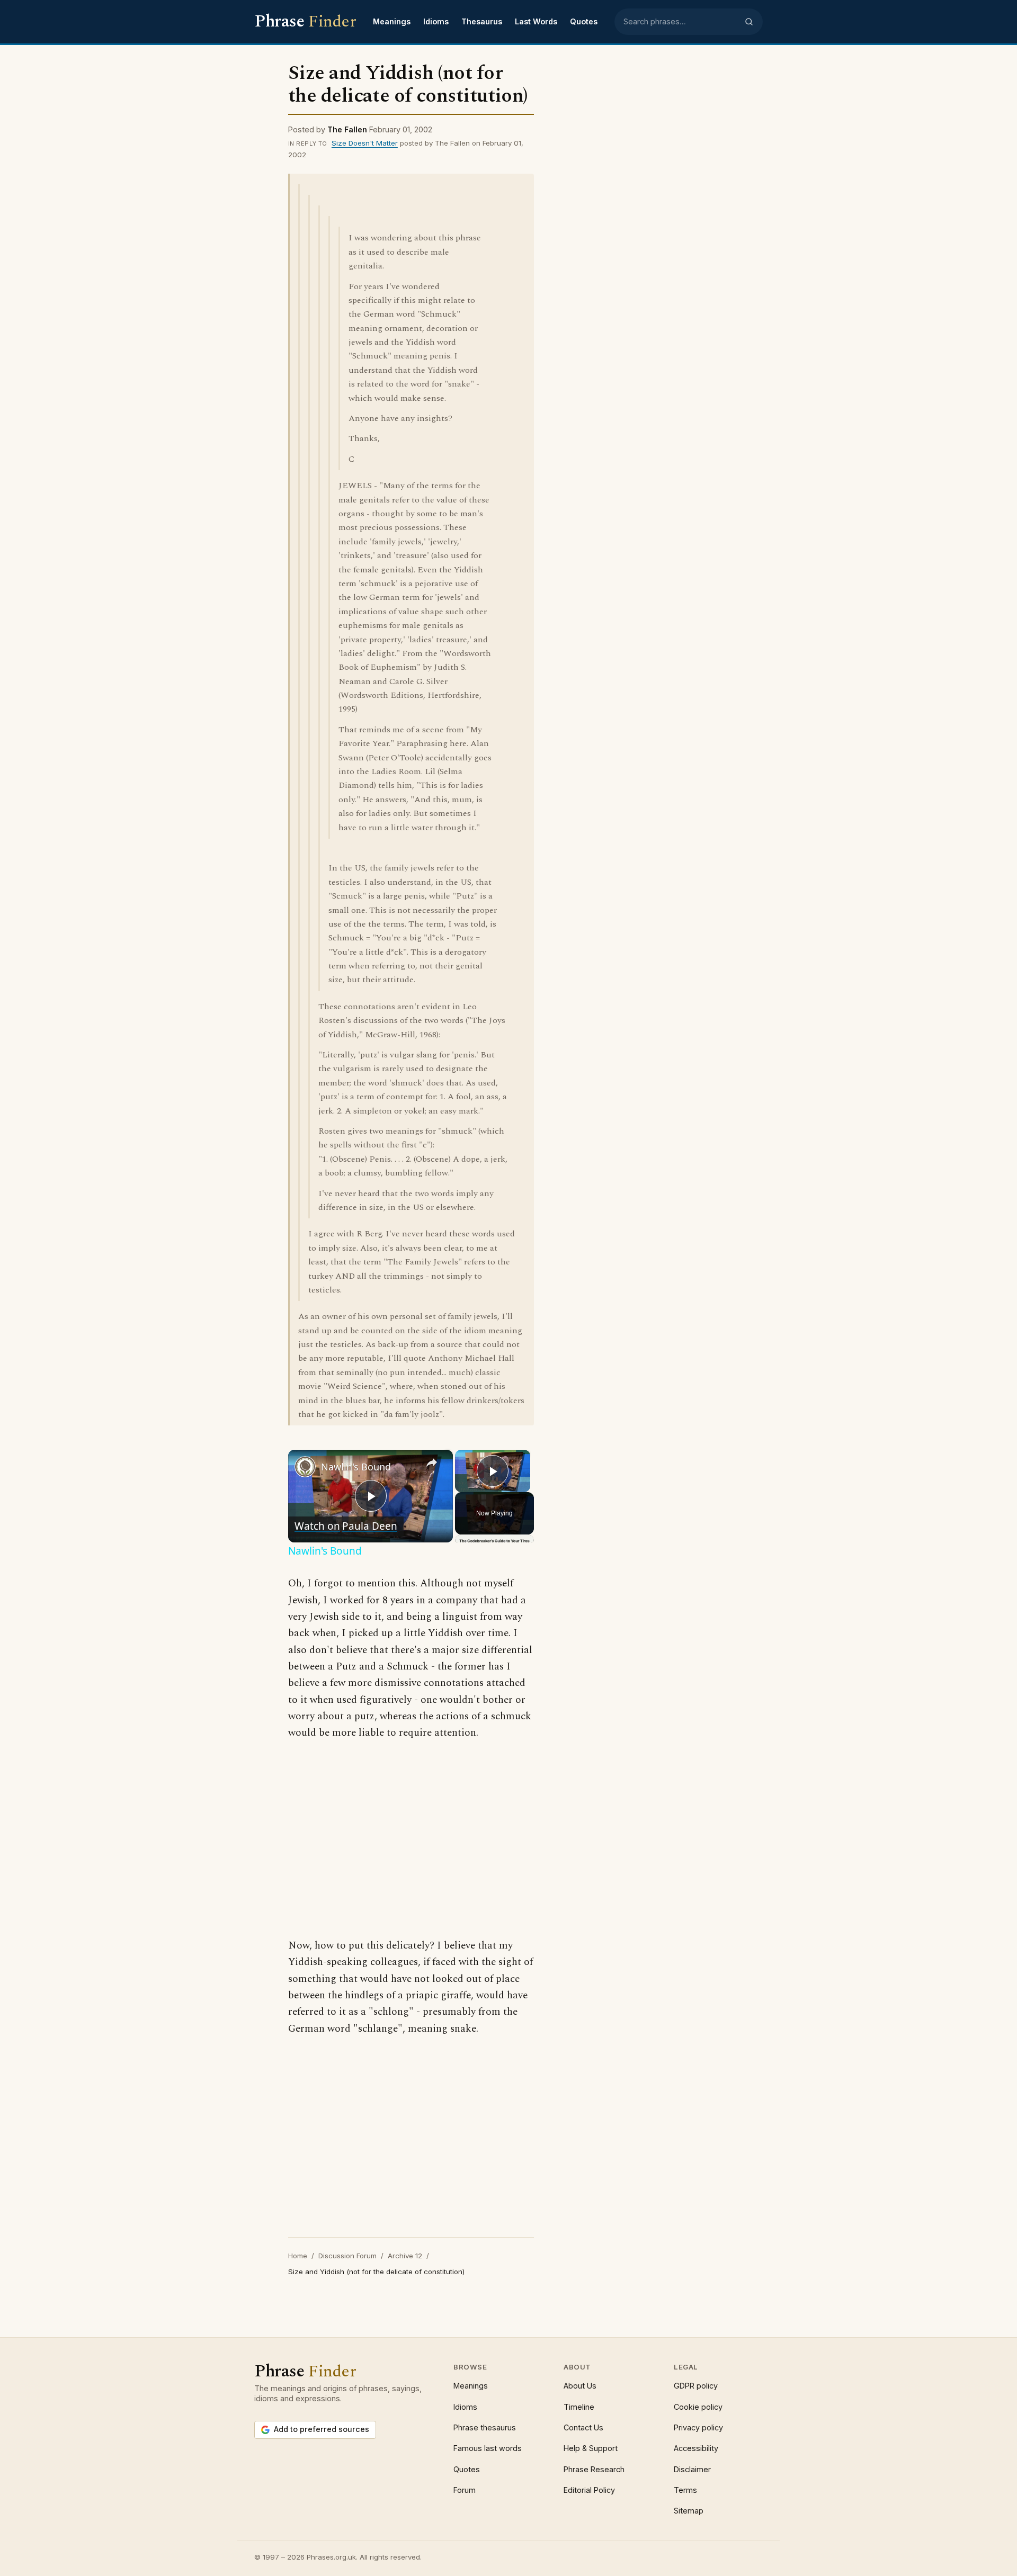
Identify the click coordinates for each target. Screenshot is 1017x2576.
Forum (465, 2490)
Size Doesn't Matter (365, 143)
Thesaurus (482, 21)
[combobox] (681, 22)
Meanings (392, 21)
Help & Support (591, 2448)
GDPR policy (696, 2386)
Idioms (436, 21)
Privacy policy (698, 2427)
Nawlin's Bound (356, 1467)
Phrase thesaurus (485, 2427)
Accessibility (696, 2448)
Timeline (579, 2407)
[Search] (749, 22)
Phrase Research (594, 2469)
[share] (432, 1462)
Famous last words (488, 2448)
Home (298, 2256)
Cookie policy (698, 2407)
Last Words (536, 21)
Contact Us (583, 2427)
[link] (305, 1467)
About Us (580, 2386)
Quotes (584, 21)
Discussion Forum (347, 2256)
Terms (685, 2490)
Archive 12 (405, 2256)
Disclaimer (692, 2469)
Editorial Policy (589, 2490)
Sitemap (689, 2511)
